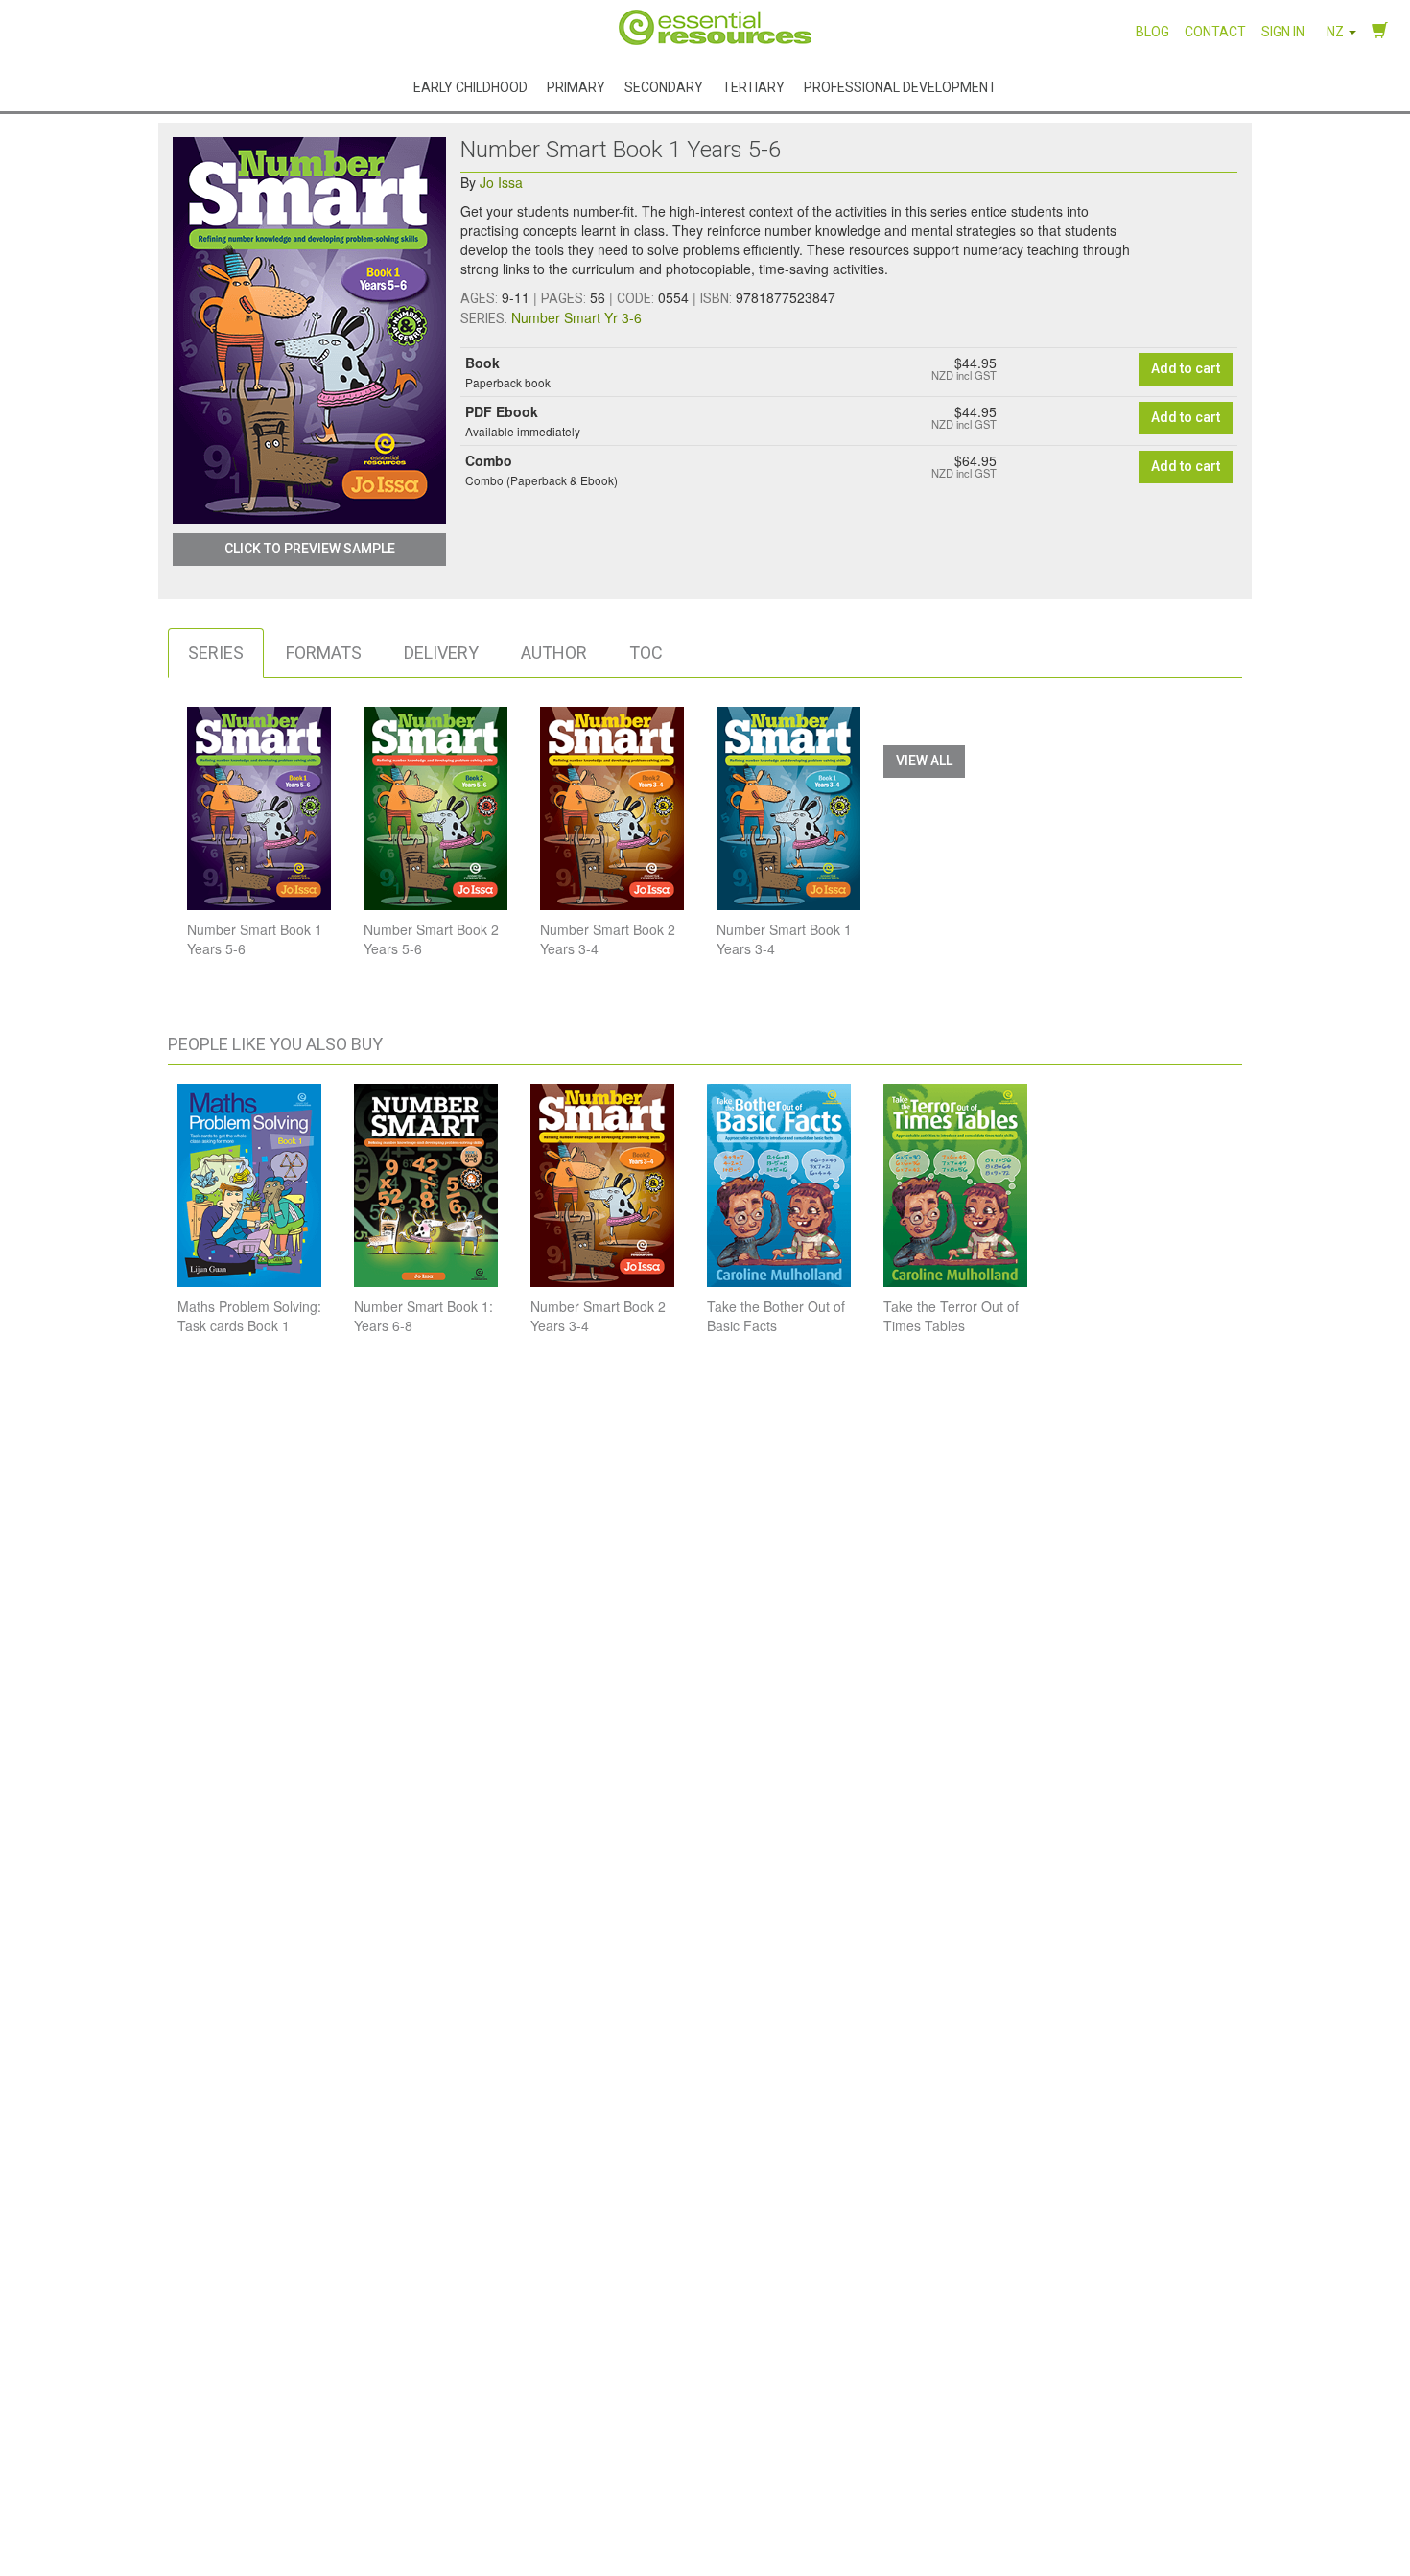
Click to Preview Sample (310, 549)
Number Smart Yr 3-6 (576, 317)
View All (924, 761)
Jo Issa (501, 182)
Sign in (1283, 32)
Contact (1215, 32)
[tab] (216, 653)
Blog (1152, 32)
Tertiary (753, 86)
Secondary (664, 86)
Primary (576, 86)
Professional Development (900, 86)
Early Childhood (470, 86)
